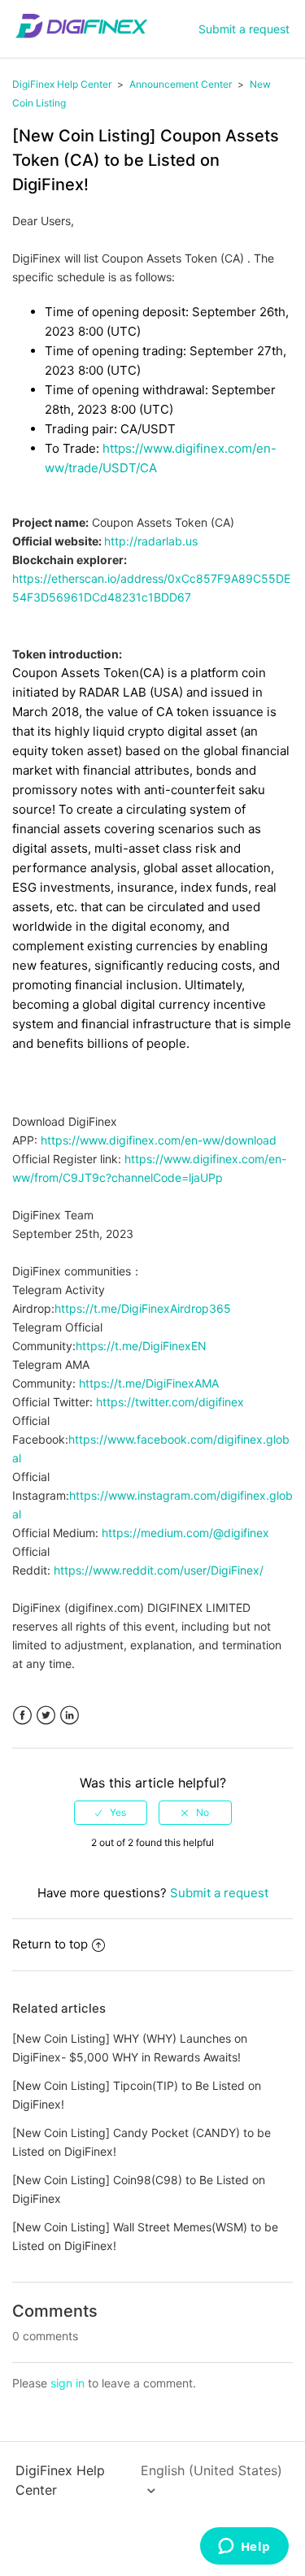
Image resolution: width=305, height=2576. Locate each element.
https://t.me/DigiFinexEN (141, 1346)
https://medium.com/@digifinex (185, 1533)
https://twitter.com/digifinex (170, 1402)
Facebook (22, 1716)
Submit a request (244, 29)
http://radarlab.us (151, 541)
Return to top (50, 1944)
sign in (68, 2383)
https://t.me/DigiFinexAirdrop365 (143, 1308)
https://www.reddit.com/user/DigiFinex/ (159, 1570)
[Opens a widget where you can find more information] (244, 2548)
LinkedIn (70, 1716)
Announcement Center (181, 84)
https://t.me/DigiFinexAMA (149, 1383)
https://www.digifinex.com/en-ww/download (159, 1140)
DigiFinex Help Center (62, 84)
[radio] (111, 1813)
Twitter (46, 1716)
